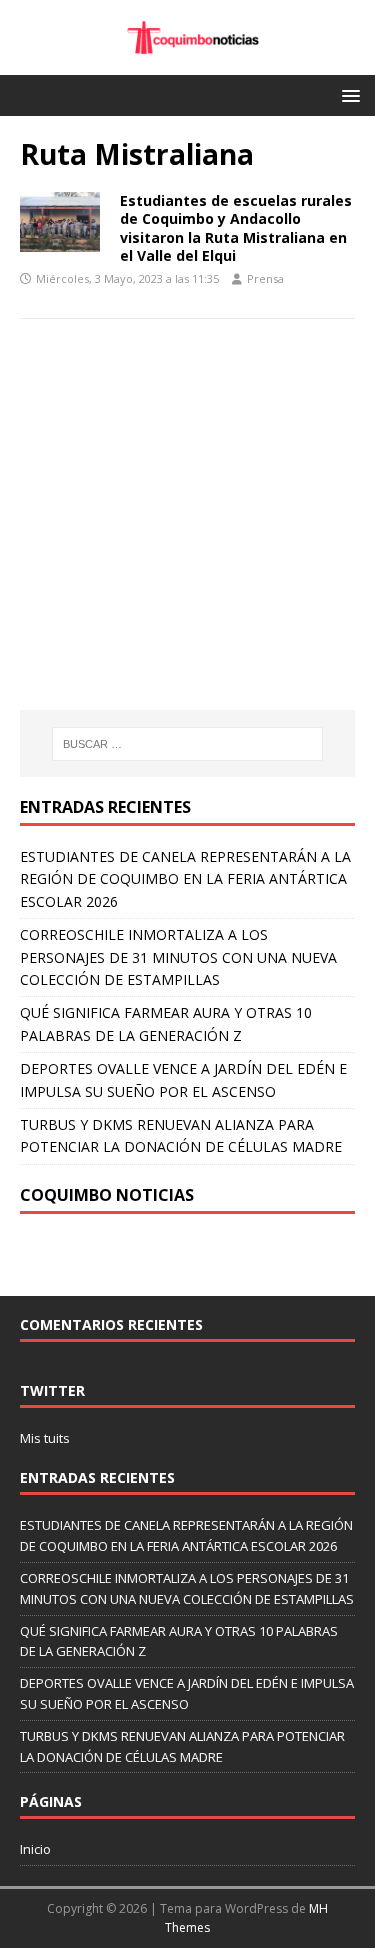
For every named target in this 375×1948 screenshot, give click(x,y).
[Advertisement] (188, 543)
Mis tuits (45, 1438)
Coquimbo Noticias (107, 1195)
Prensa (265, 278)
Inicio (35, 1849)
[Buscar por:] (188, 744)
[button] (347, 94)
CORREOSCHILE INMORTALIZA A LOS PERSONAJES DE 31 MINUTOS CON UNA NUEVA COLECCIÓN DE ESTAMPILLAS (178, 957)
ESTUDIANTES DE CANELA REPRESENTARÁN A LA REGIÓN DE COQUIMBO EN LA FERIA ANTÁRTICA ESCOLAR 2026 (185, 879)
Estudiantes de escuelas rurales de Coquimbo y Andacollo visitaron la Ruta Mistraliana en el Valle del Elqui (236, 228)
